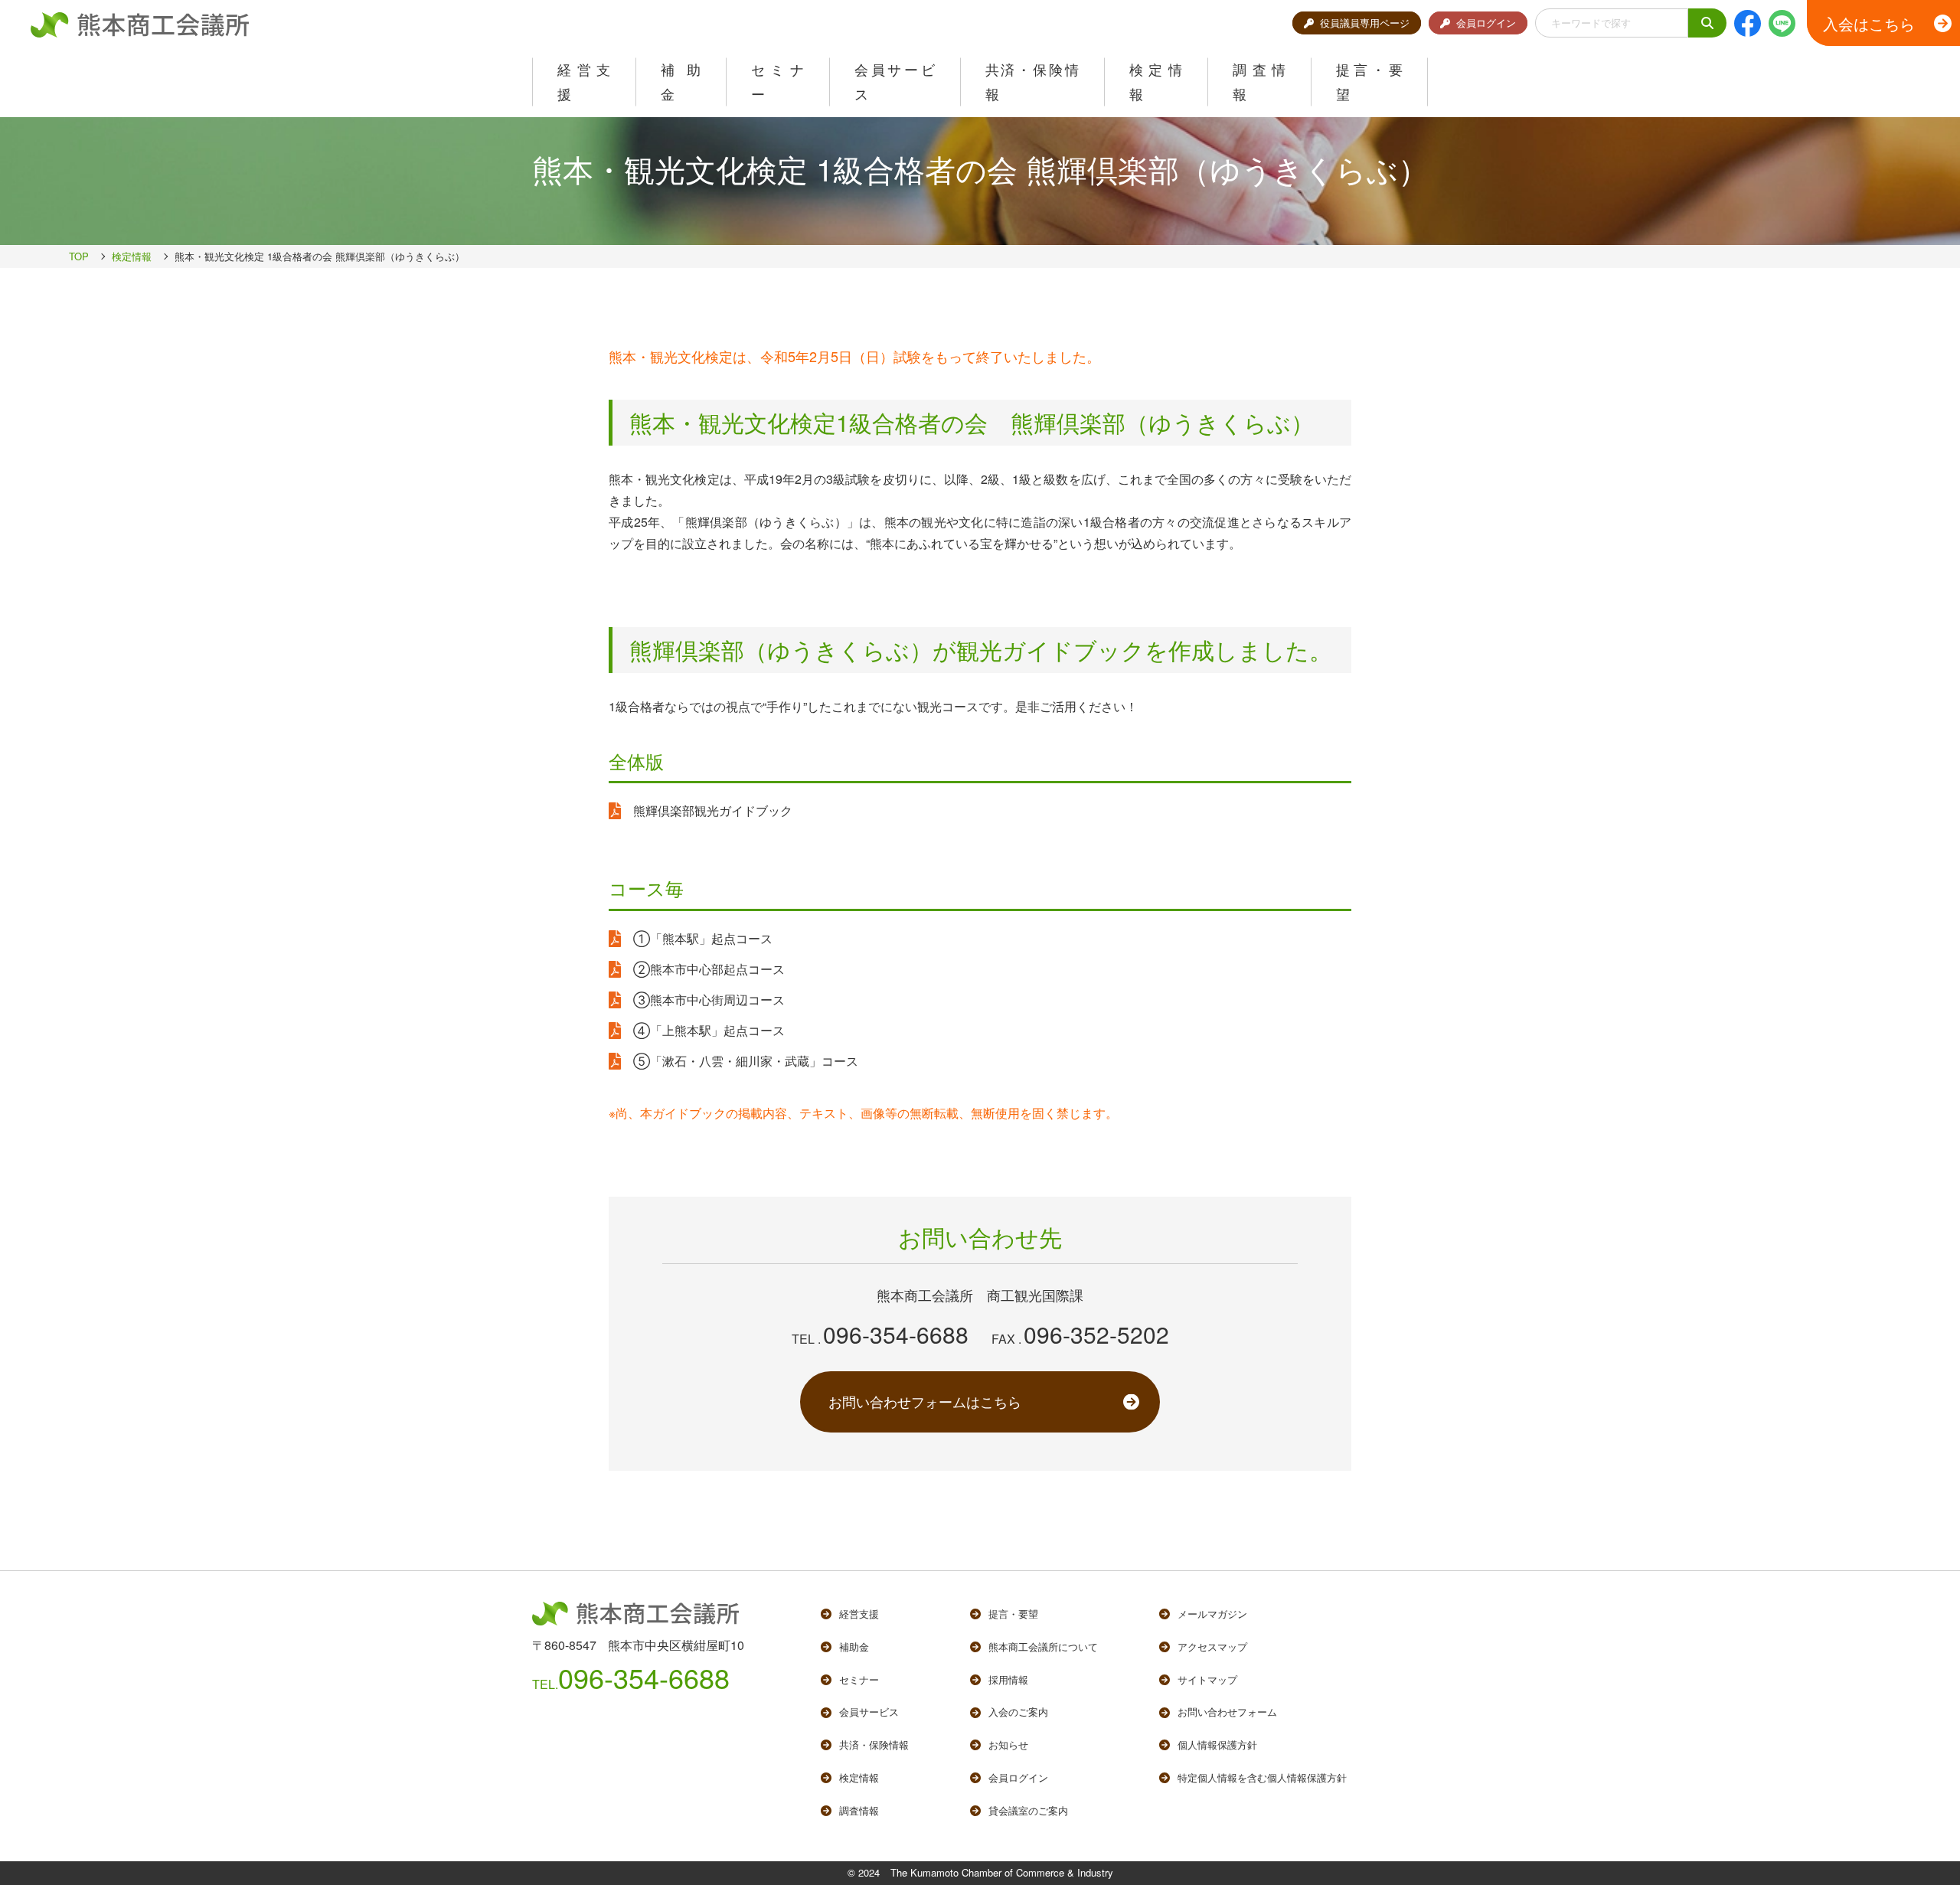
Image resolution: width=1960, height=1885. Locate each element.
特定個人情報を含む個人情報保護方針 (1262, 1777)
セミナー (859, 1679)
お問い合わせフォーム (1227, 1712)
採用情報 (1008, 1679)
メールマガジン (1212, 1614)
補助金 (854, 1647)
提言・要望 (1013, 1614)
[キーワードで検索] (1707, 23)
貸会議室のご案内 (1028, 1810)
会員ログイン (1486, 23)
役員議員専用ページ (1365, 23)
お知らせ (1008, 1745)
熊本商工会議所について (1043, 1647)
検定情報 (132, 256)
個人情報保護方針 (1217, 1745)
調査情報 (859, 1810)
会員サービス (869, 1712)
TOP (79, 256)
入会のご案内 (1018, 1712)
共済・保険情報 (874, 1745)
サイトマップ (1207, 1679)
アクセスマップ (1212, 1647)
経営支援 (859, 1614)
